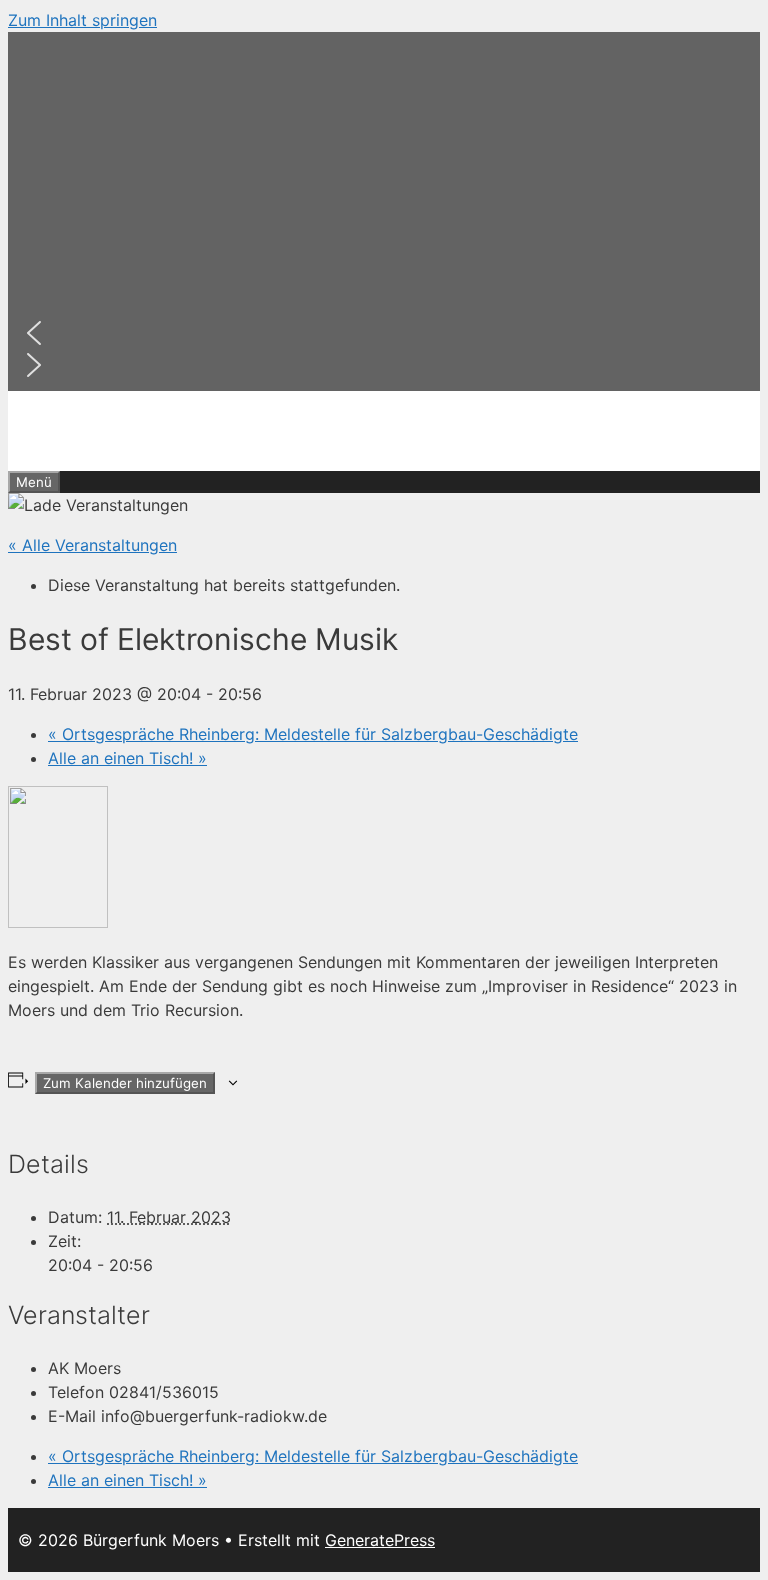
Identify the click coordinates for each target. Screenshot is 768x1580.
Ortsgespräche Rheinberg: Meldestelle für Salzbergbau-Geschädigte (313, 734)
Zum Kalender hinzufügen (125, 1083)
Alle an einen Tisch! (127, 758)
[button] (384, 333)
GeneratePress (380, 1540)
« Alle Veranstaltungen (92, 545)
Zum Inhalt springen (82, 20)
